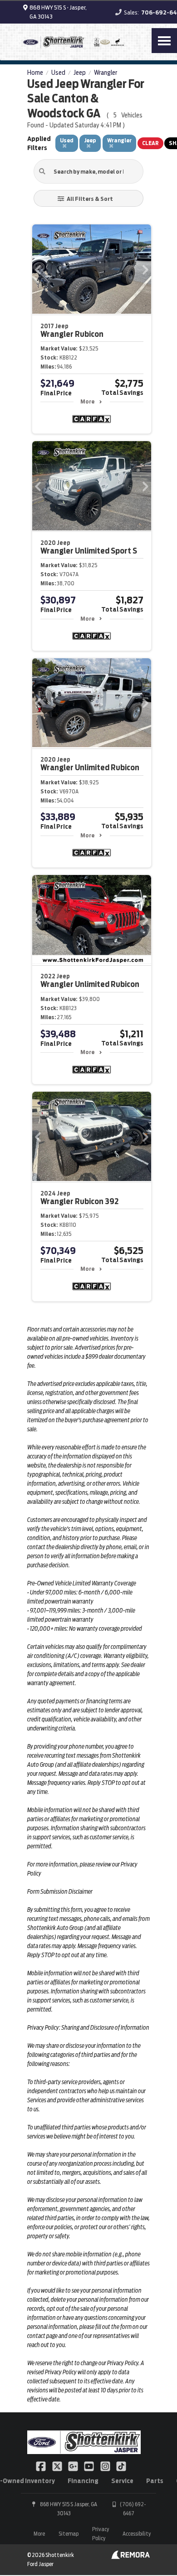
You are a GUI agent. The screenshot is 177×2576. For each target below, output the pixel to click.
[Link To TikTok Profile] (121, 2466)
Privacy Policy (101, 2534)
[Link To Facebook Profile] (42, 2466)
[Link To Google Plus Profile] (74, 2466)
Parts (155, 2481)
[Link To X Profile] (57, 2466)
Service (122, 2481)
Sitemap (69, 2534)
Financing (83, 2481)
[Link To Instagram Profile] (106, 2466)
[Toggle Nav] (164, 41)
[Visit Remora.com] (130, 2557)
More (87, 401)
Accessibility (137, 2534)
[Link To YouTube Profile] (90, 2466)
